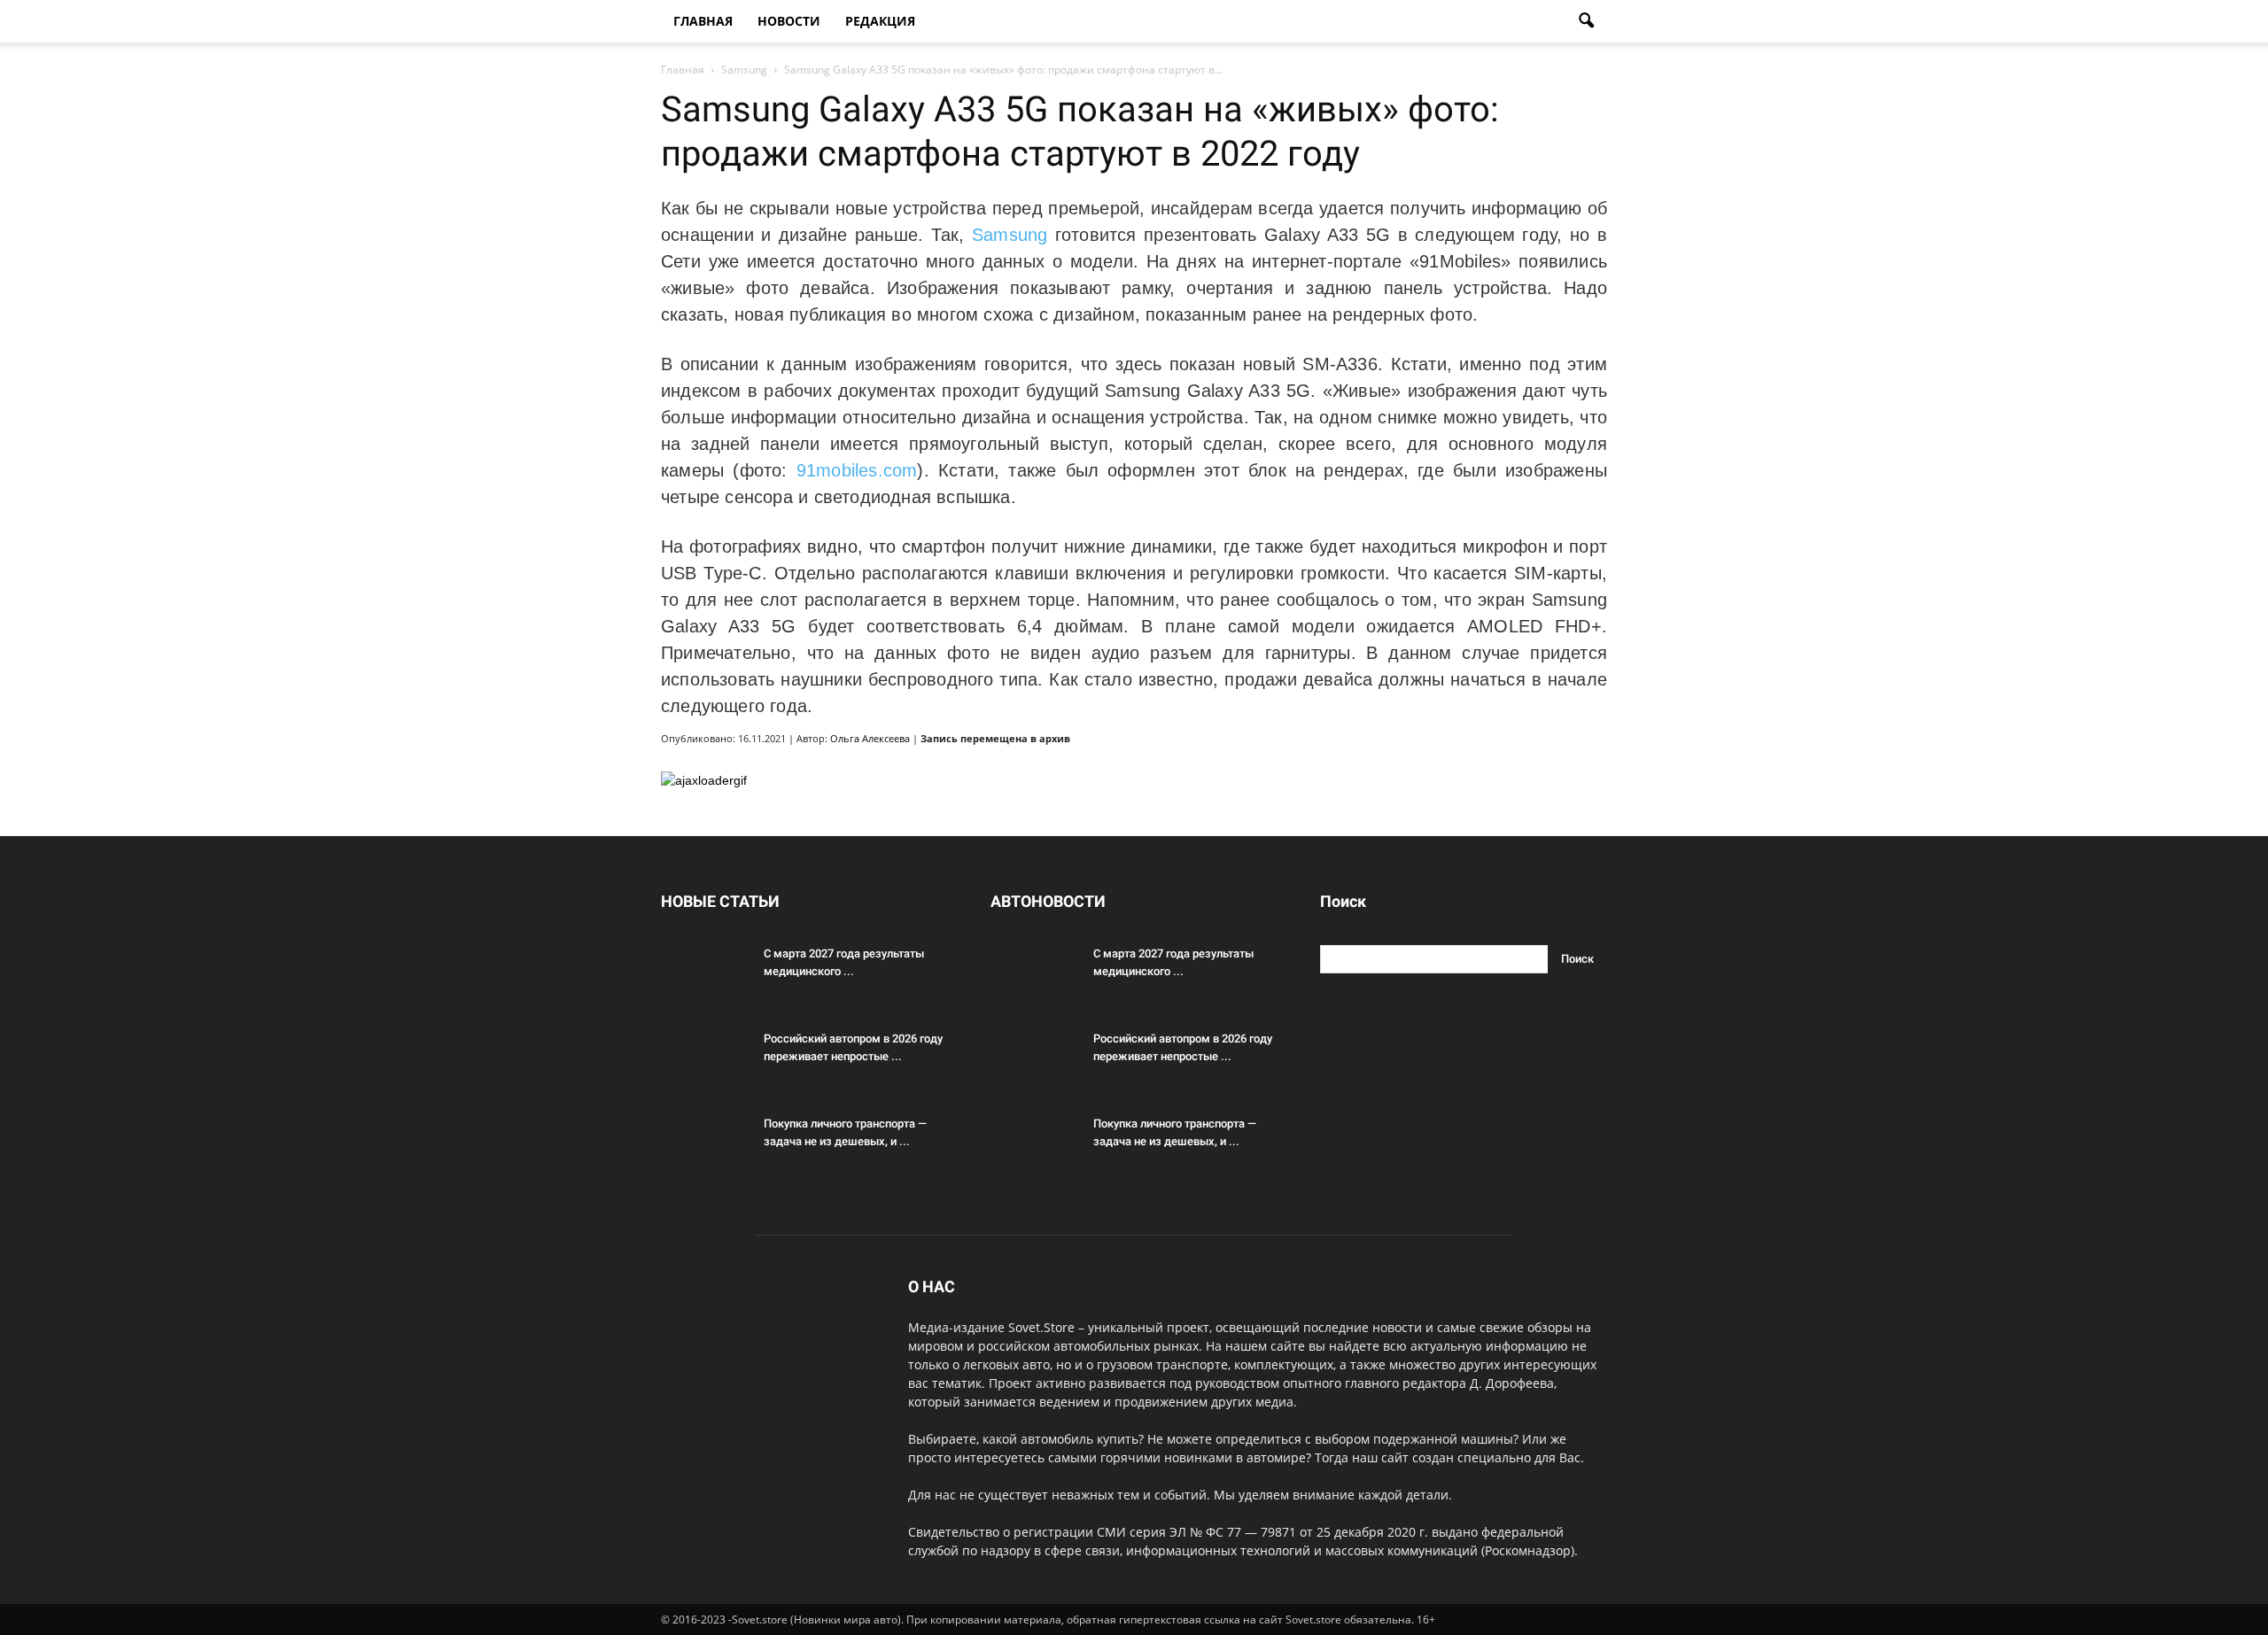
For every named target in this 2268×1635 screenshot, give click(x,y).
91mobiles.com (857, 470)
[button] (1586, 21)
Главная (703, 21)
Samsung (1010, 235)
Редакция (880, 21)
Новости (789, 21)
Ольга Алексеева (870, 738)
